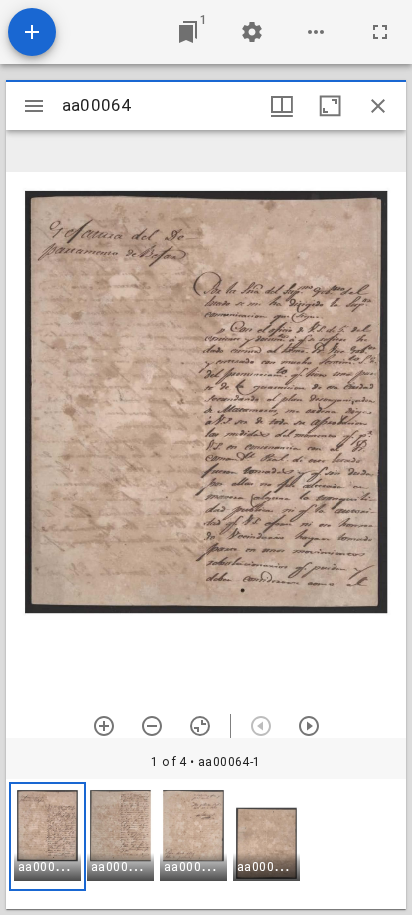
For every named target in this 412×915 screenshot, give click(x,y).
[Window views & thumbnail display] (282, 106)
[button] (47, 836)
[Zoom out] (152, 726)
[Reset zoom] (200, 726)
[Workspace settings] (252, 32)
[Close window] (378, 106)
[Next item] (309, 726)
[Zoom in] (104, 726)
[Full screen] (380, 32)
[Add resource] (32, 32)
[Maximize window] (330, 106)
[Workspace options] (316, 32)
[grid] (206, 844)
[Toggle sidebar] (34, 106)
